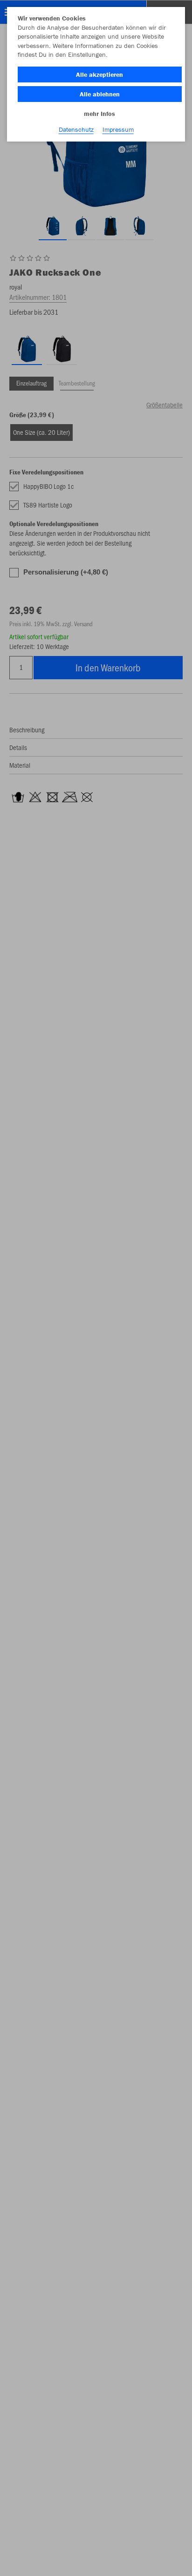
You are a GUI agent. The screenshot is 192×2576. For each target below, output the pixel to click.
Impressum (118, 129)
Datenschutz (76, 129)
